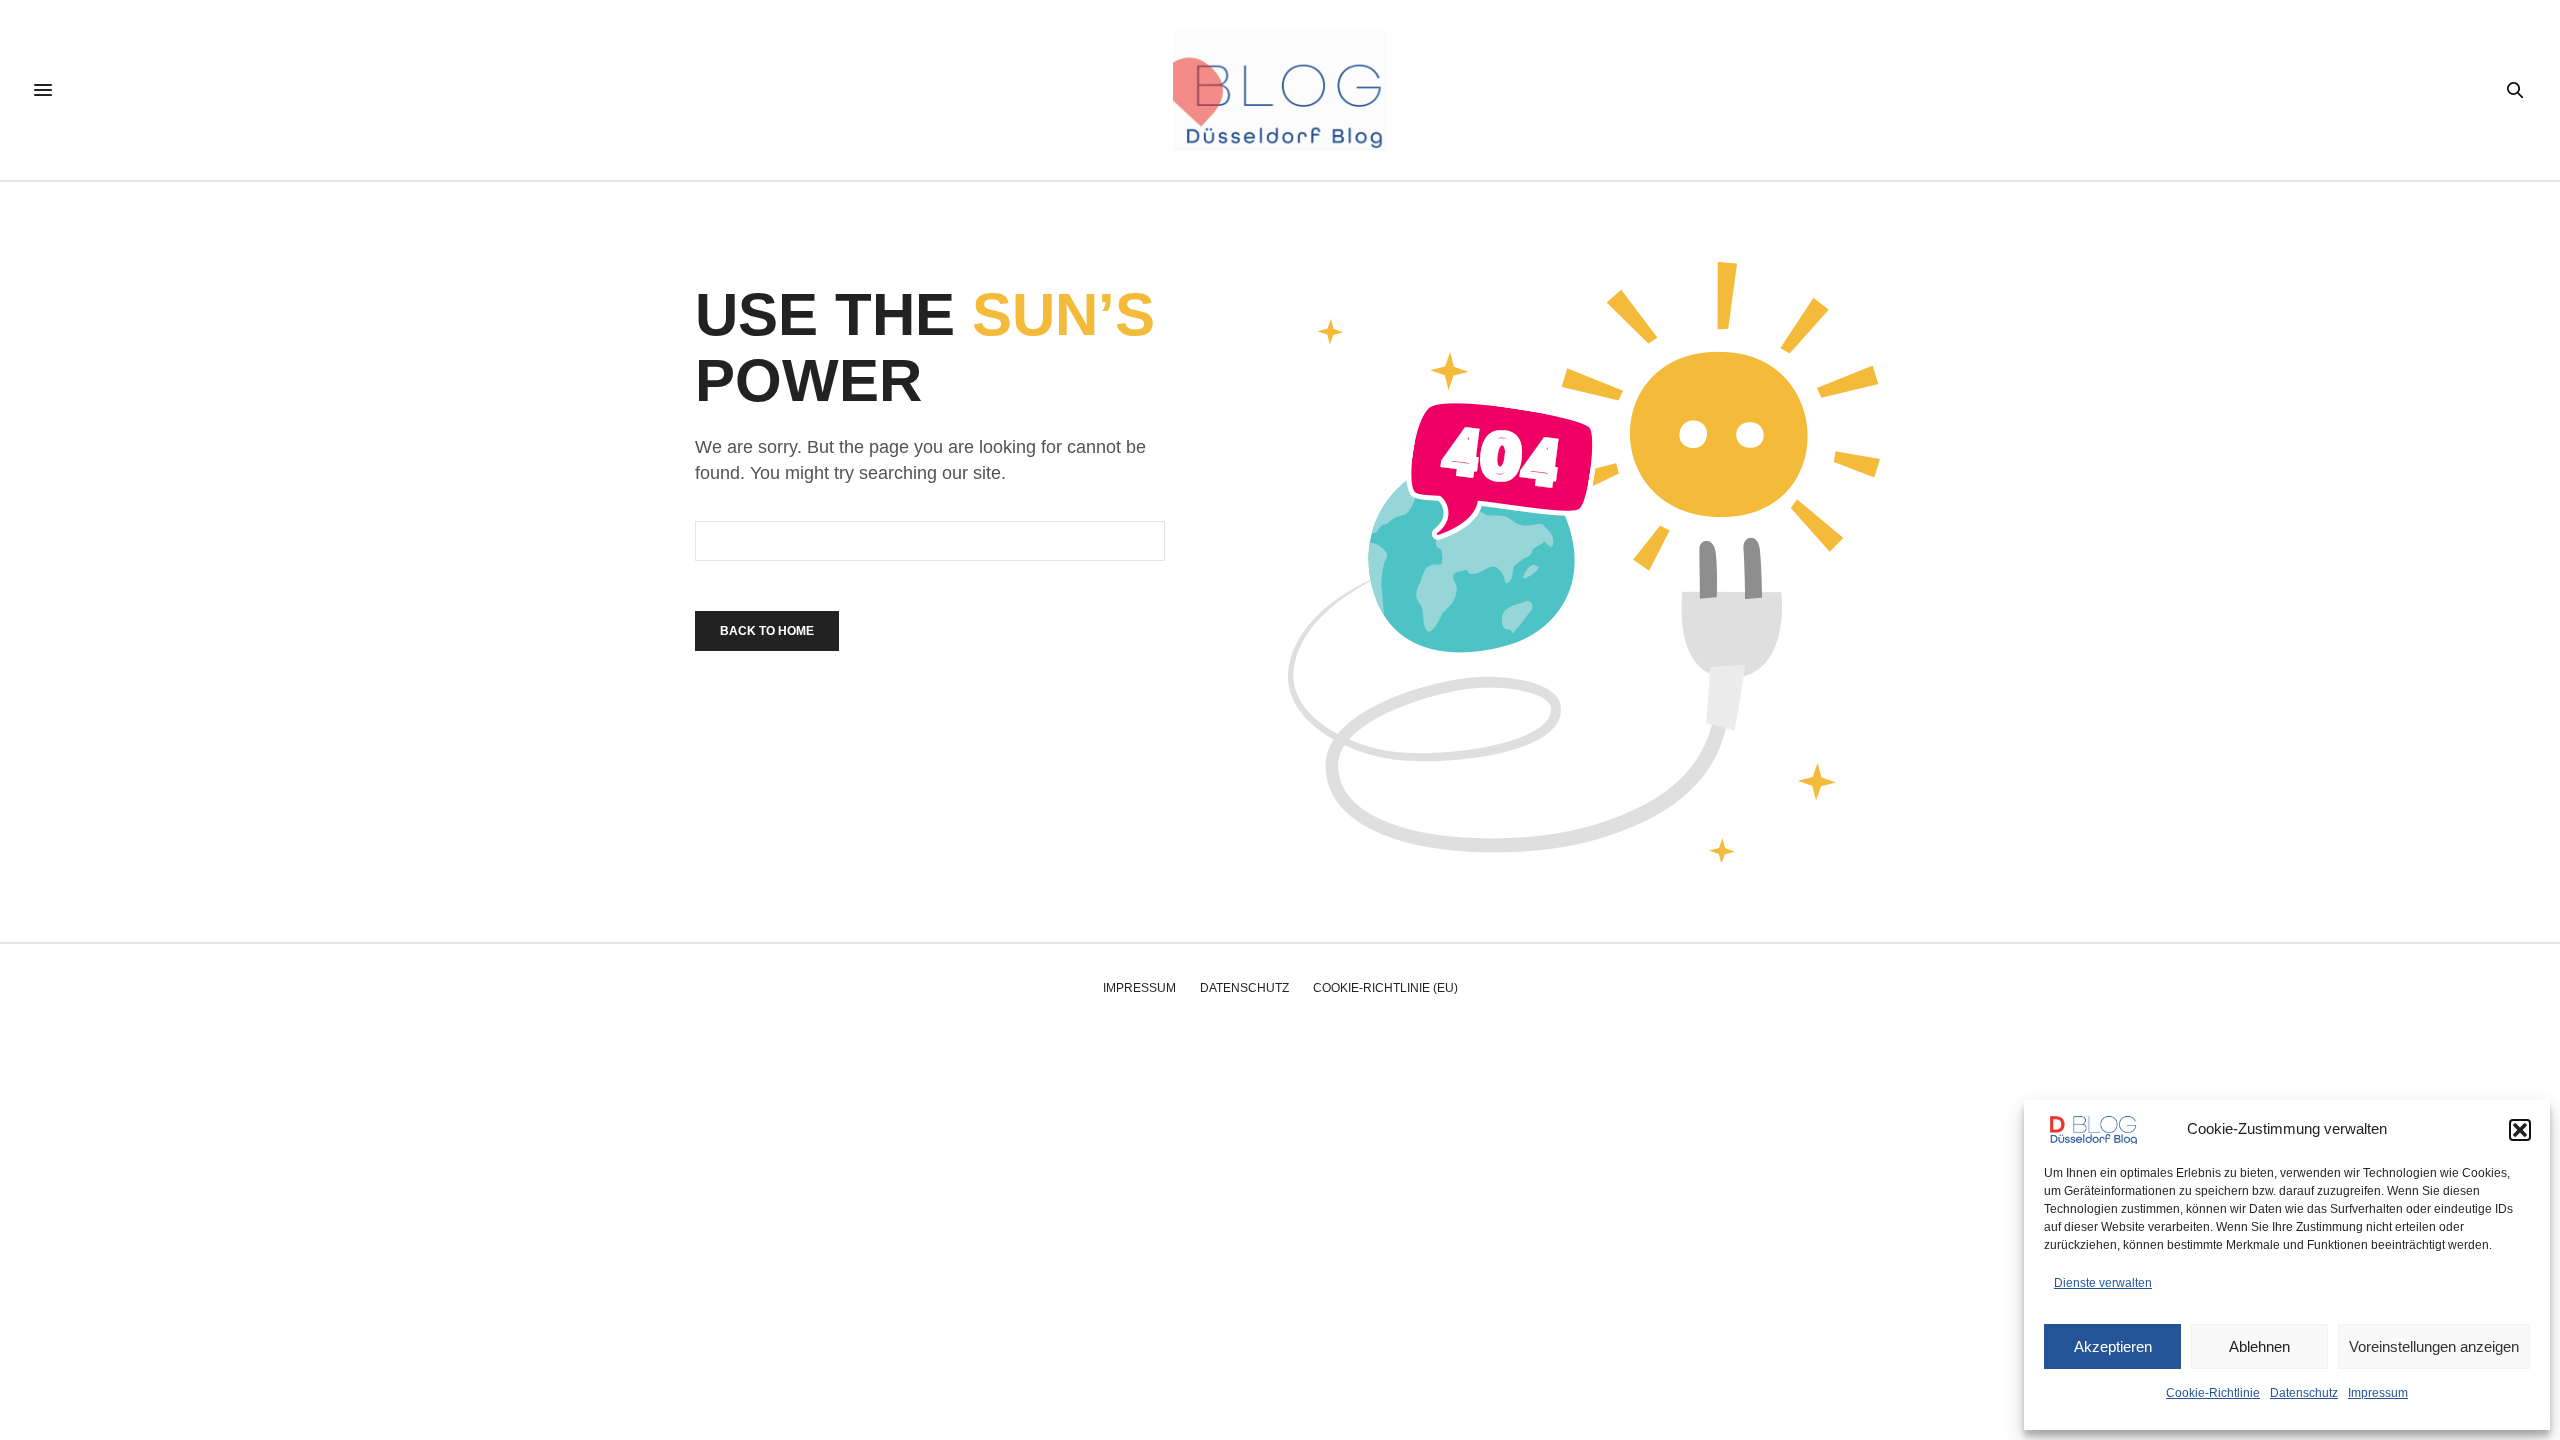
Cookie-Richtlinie (2213, 1393)
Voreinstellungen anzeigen (2434, 1346)
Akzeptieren (2113, 1346)
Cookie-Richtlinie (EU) (1385, 988)
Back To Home (767, 631)
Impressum (2378, 1393)
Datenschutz (2304, 1393)
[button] (2520, 1130)
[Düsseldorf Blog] (1279, 90)
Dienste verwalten (2103, 1283)
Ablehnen (2259, 1346)
